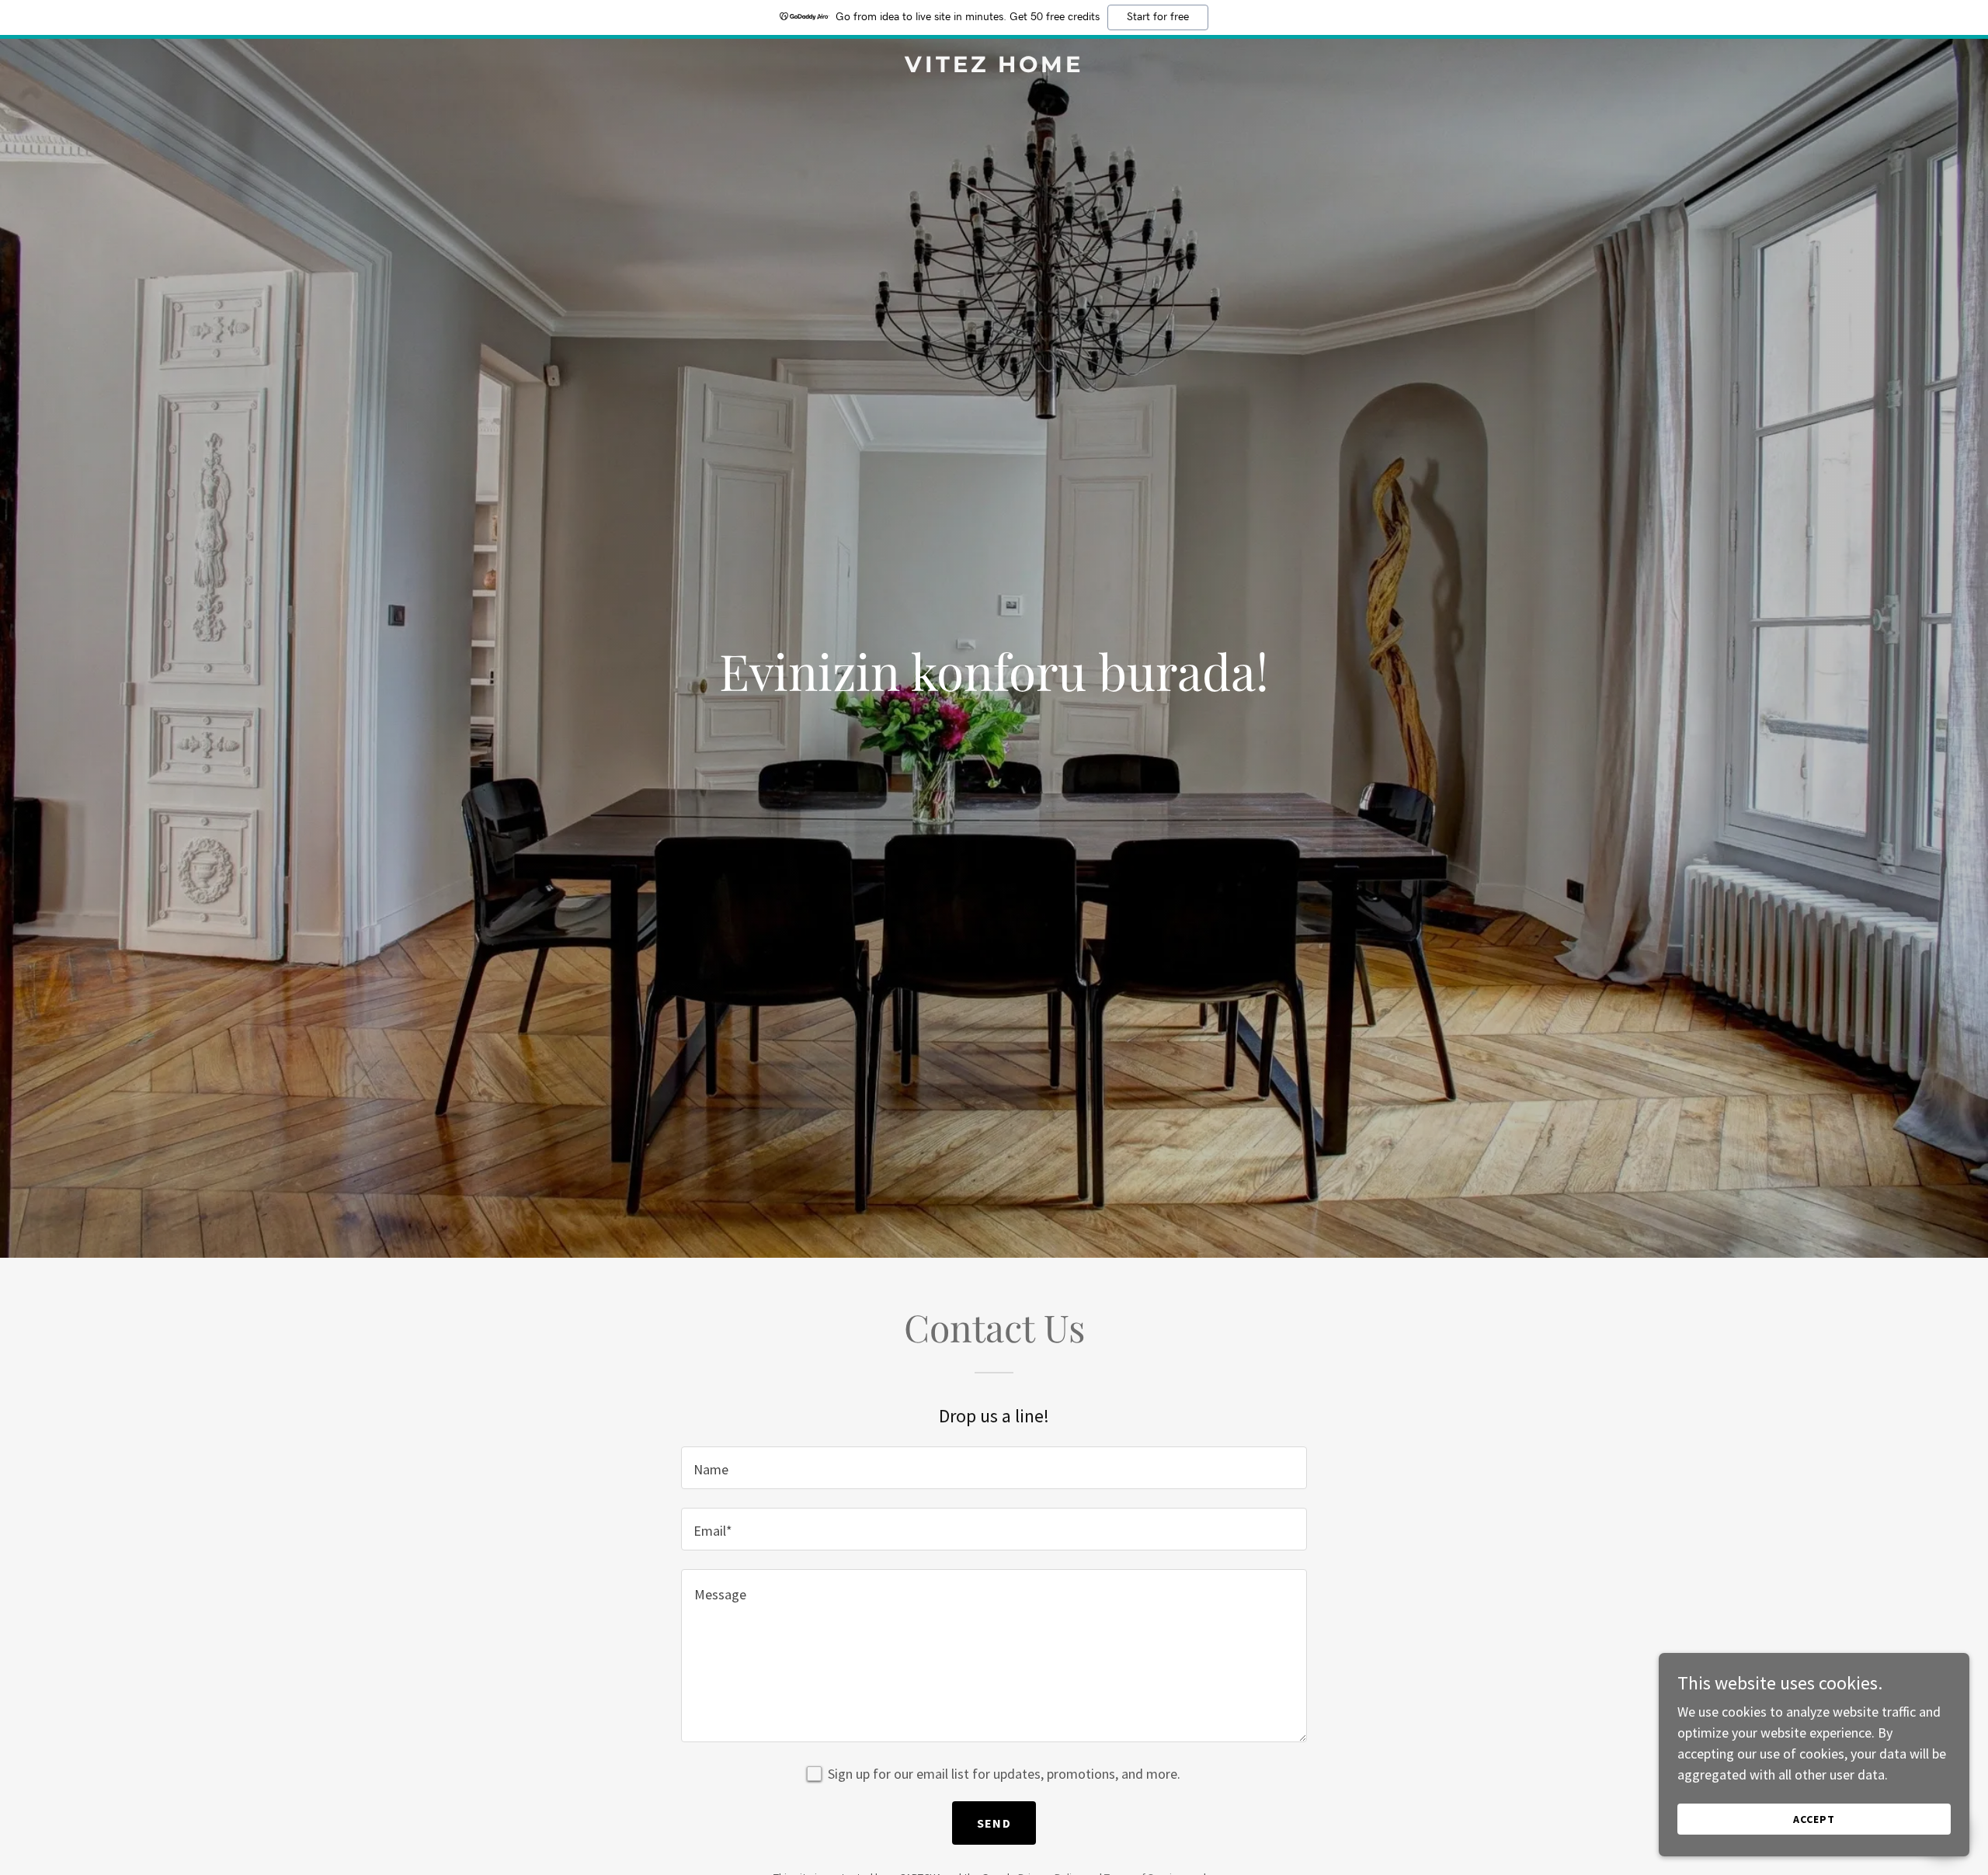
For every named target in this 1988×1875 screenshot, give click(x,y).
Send (994, 1823)
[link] (994, 67)
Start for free (1158, 17)
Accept (1814, 1819)
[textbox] (994, 1468)
